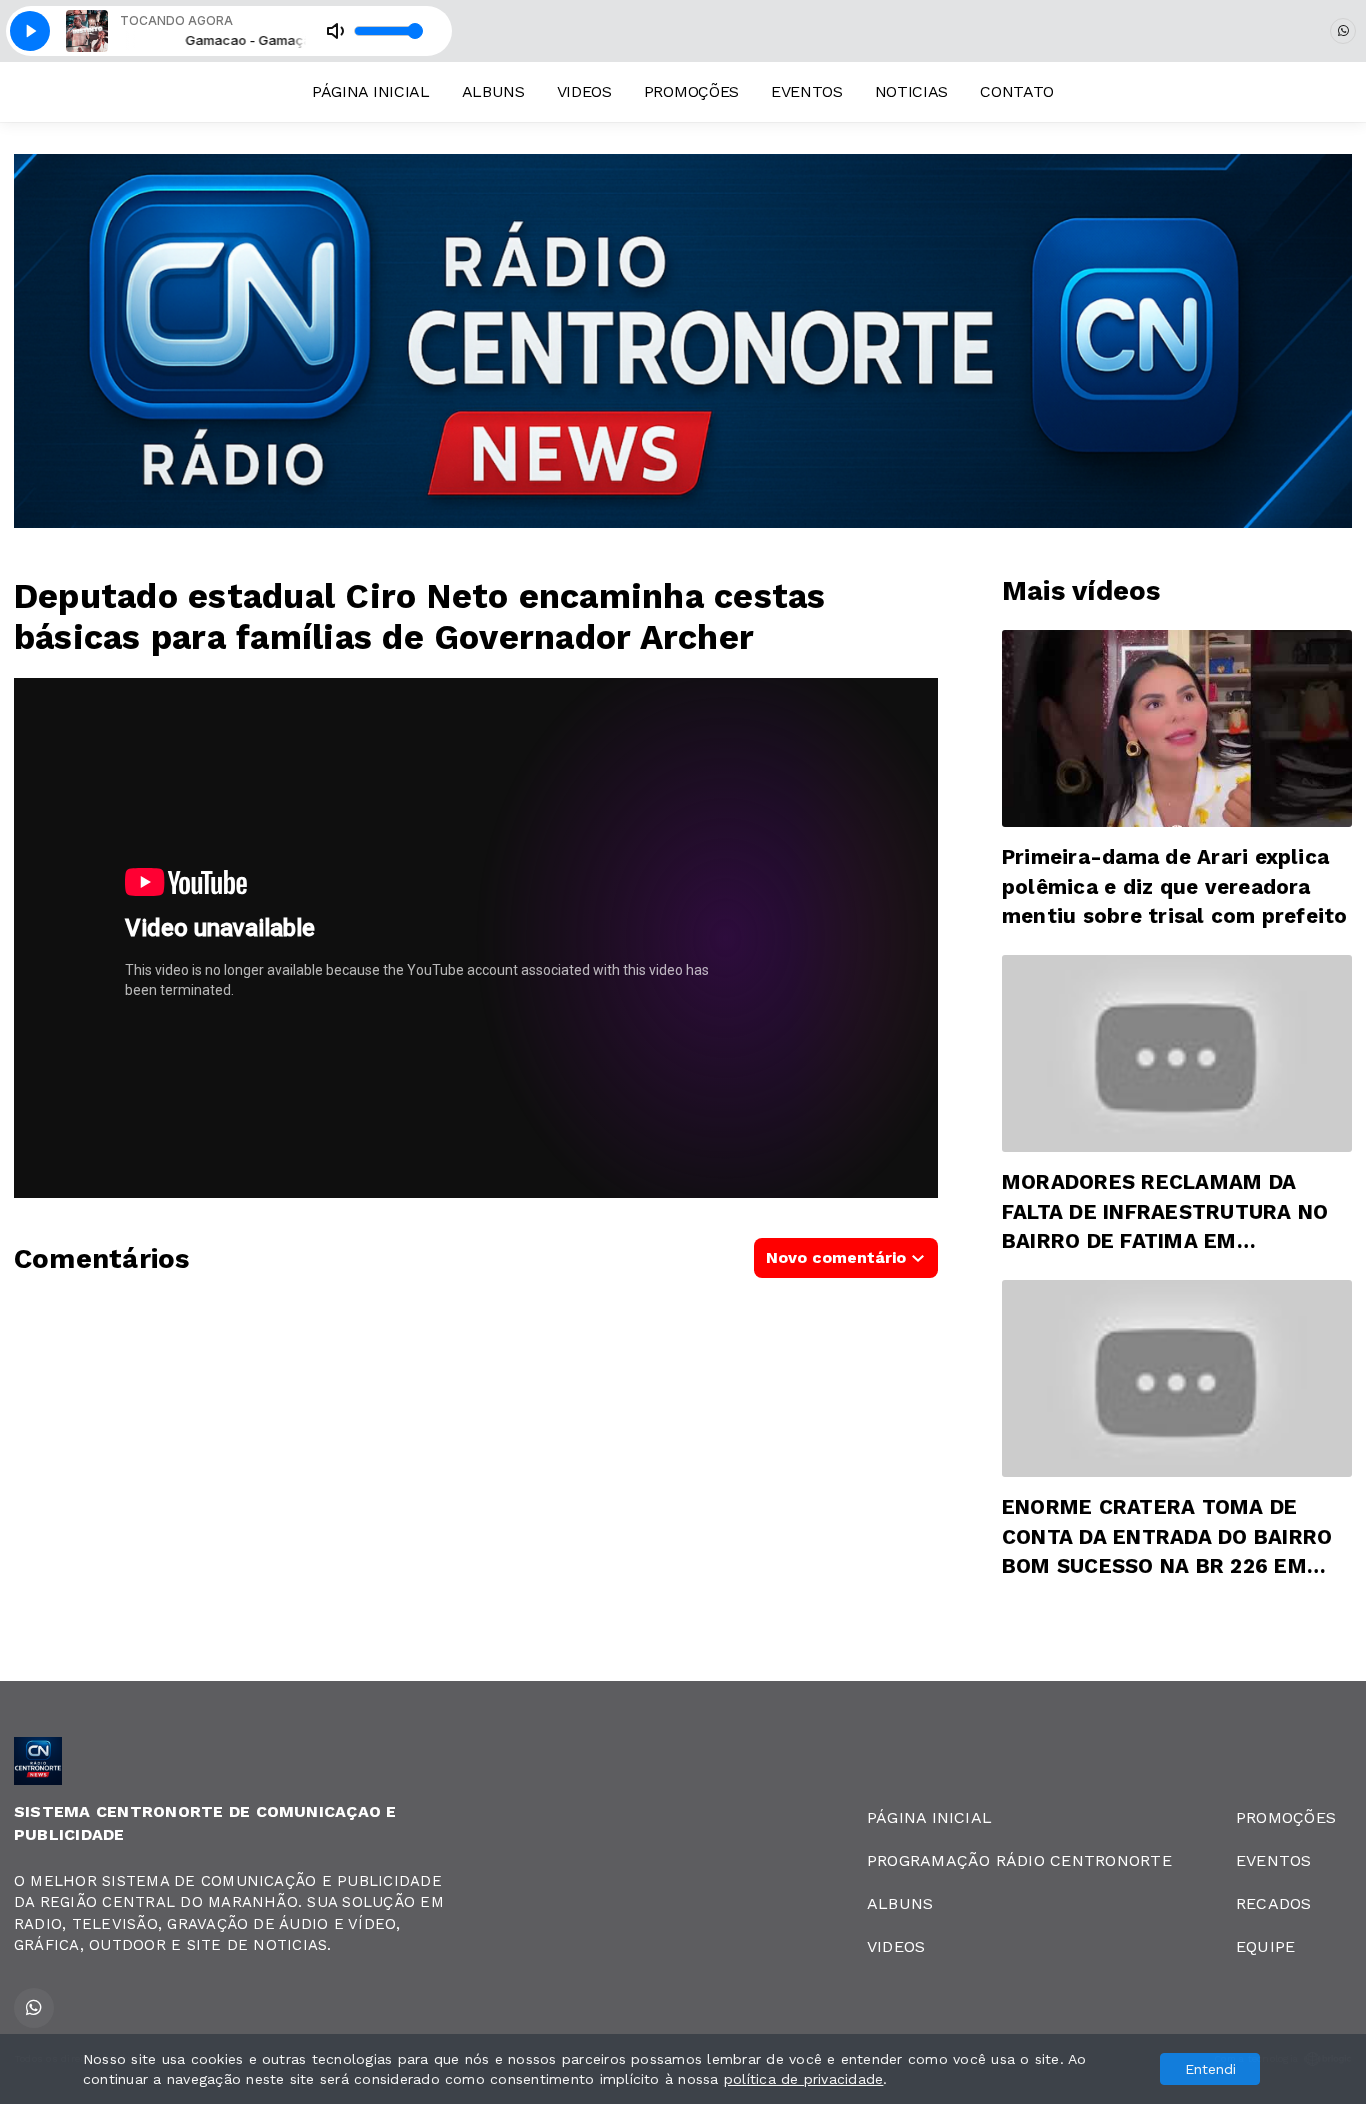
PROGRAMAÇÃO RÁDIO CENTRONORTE (1019, 1860)
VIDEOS (584, 91)
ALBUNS (493, 91)
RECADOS (1274, 1903)
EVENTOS (807, 91)
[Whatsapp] (1343, 31)
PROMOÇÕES (691, 91)
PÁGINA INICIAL (371, 91)
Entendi (1210, 2069)
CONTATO (1017, 91)
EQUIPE (1265, 1946)
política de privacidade (804, 2079)
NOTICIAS (911, 91)
